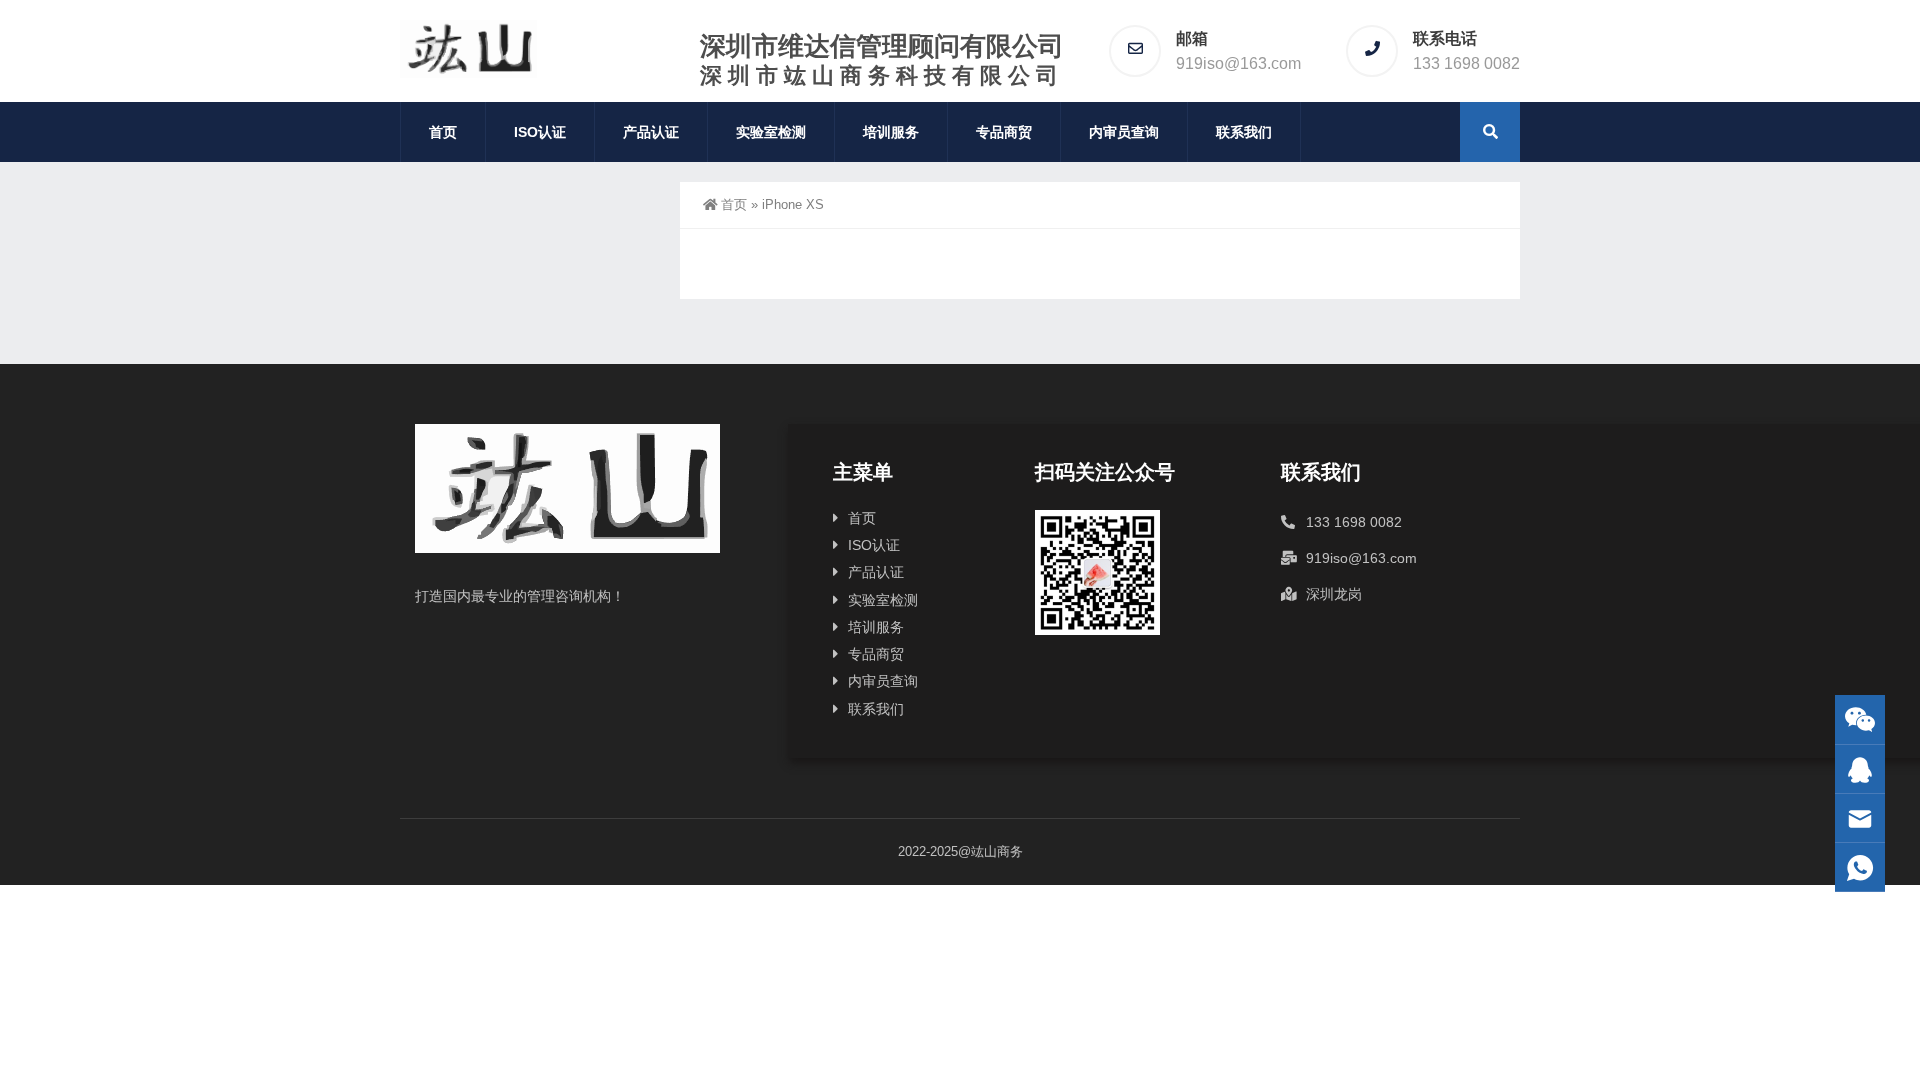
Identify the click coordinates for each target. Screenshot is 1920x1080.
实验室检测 (771, 132)
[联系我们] (1860, 769)
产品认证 (651, 132)
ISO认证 (540, 132)
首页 (443, 132)
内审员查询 (1124, 132)
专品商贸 (1004, 132)
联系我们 (1244, 132)
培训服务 (891, 132)
